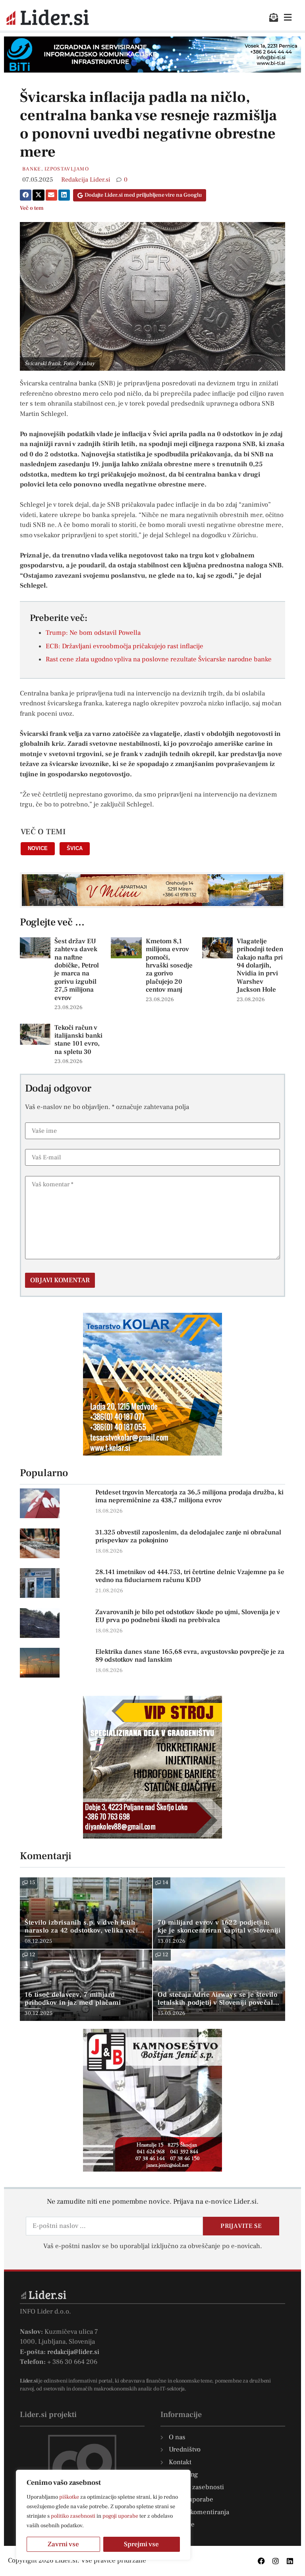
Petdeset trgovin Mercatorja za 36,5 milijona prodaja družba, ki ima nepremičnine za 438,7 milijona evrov (189, 1496)
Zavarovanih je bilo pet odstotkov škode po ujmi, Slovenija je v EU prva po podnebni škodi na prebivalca (188, 1616)
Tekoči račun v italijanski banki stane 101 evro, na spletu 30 (78, 1040)
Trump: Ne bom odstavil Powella (93, 633)
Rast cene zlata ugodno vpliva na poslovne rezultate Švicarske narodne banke (159, 659)
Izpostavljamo (67, 169)
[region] (103, 2515)
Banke (32, 169)
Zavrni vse (63, 2544)
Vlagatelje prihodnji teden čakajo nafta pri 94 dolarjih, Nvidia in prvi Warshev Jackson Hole (260, 965)
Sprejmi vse (141, 2544)
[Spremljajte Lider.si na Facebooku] (261, 2561)
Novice (38, 848)
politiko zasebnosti (73, 2516)
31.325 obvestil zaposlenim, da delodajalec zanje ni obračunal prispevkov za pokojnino (188, 1536)
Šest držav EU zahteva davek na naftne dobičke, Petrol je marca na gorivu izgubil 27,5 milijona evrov (77, 970)
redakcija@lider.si (73, 2352)
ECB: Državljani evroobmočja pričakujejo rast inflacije (125, 646)
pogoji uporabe (120, 2516)
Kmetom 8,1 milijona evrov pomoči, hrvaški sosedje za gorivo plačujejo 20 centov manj (169, 965)
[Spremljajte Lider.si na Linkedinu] (290, 2561)
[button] (26, 195)
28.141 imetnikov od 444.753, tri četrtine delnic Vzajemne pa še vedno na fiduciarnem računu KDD (190, 1576)
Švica (75, 848)
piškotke (69, 2497)
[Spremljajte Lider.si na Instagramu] (276, 2561)
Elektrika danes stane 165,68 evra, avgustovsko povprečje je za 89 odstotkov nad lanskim (190, 1656)
